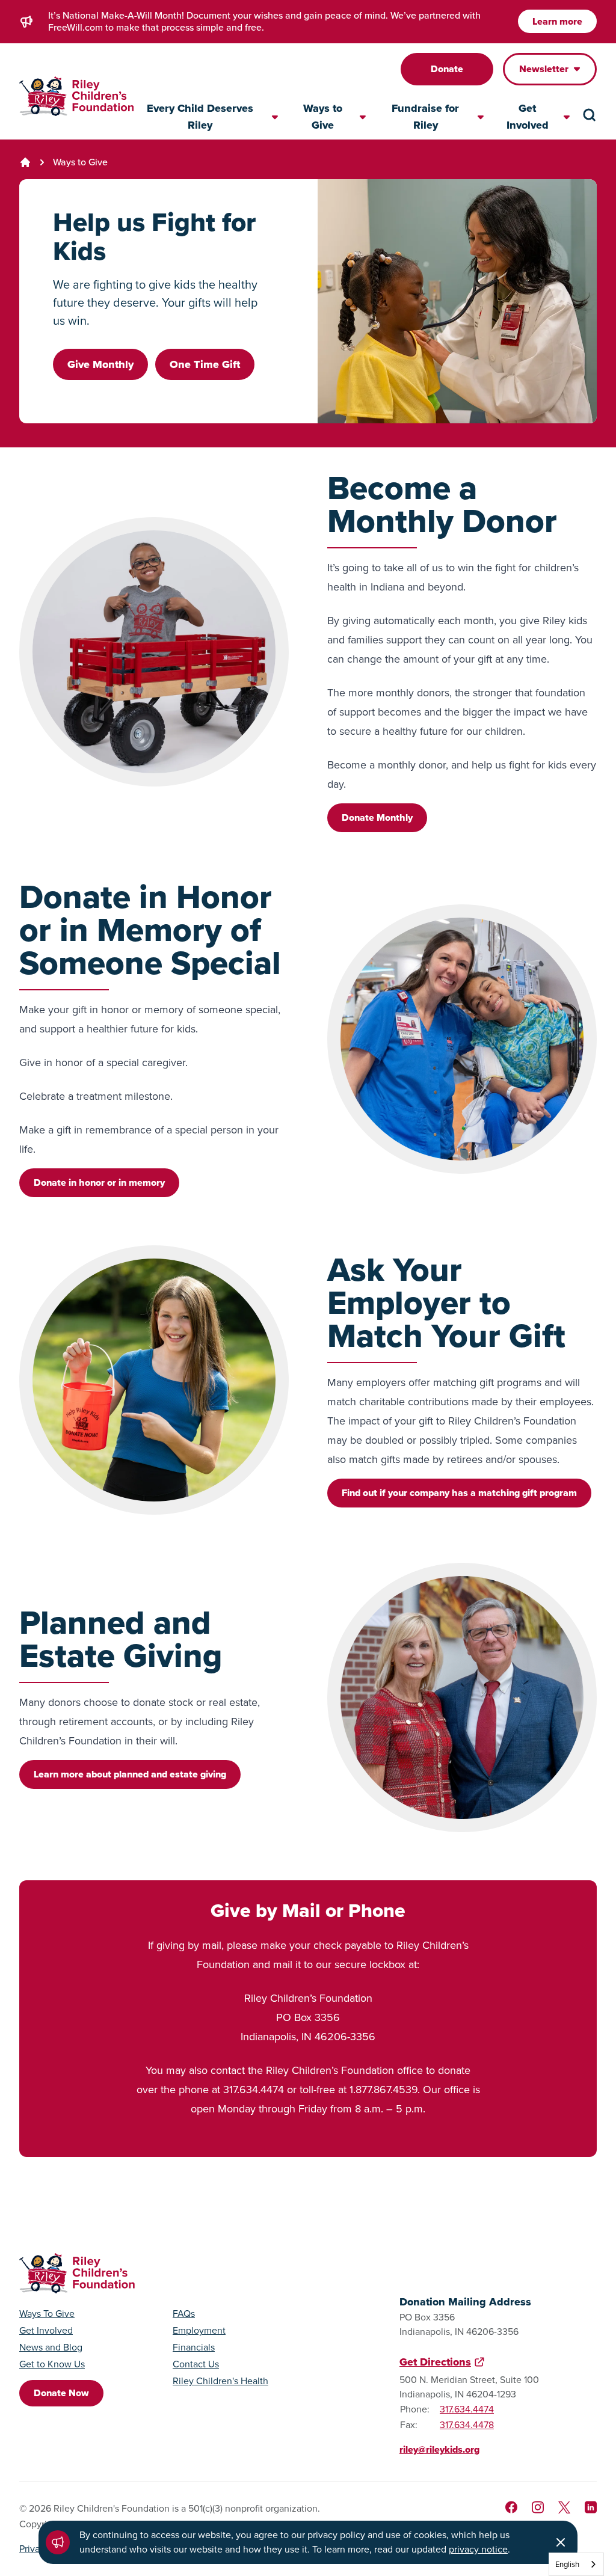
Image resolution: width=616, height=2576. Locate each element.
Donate (447, 69)
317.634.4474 (467, 2409)
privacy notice (478, 2549)
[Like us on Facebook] (511, 2507)
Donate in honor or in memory (99, 1182)
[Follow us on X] (564, 2507)
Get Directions (435, 2362)
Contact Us (196, 2364)
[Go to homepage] (76, 97)
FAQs (184, 2314)
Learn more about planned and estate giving (130, 1774)
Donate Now (61, 2393)
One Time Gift (205, 364)
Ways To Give (47, 2314)
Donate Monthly (377, 817)
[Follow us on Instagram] (538, 2507)
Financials (194, 2348)
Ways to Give (80, 162)
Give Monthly (100, 364)
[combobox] (576, 2564)
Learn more (557, 21)
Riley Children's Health (220, 2381)
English (567, 2564)
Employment (199, 2331)
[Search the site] (590, 115)
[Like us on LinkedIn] (591, 2507)
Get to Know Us (52, 2364)
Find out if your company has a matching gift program (459, 1493)
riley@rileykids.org (439, 2449)
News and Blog (51, 2348)
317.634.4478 (467, 2425)
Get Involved (46, 2331)
